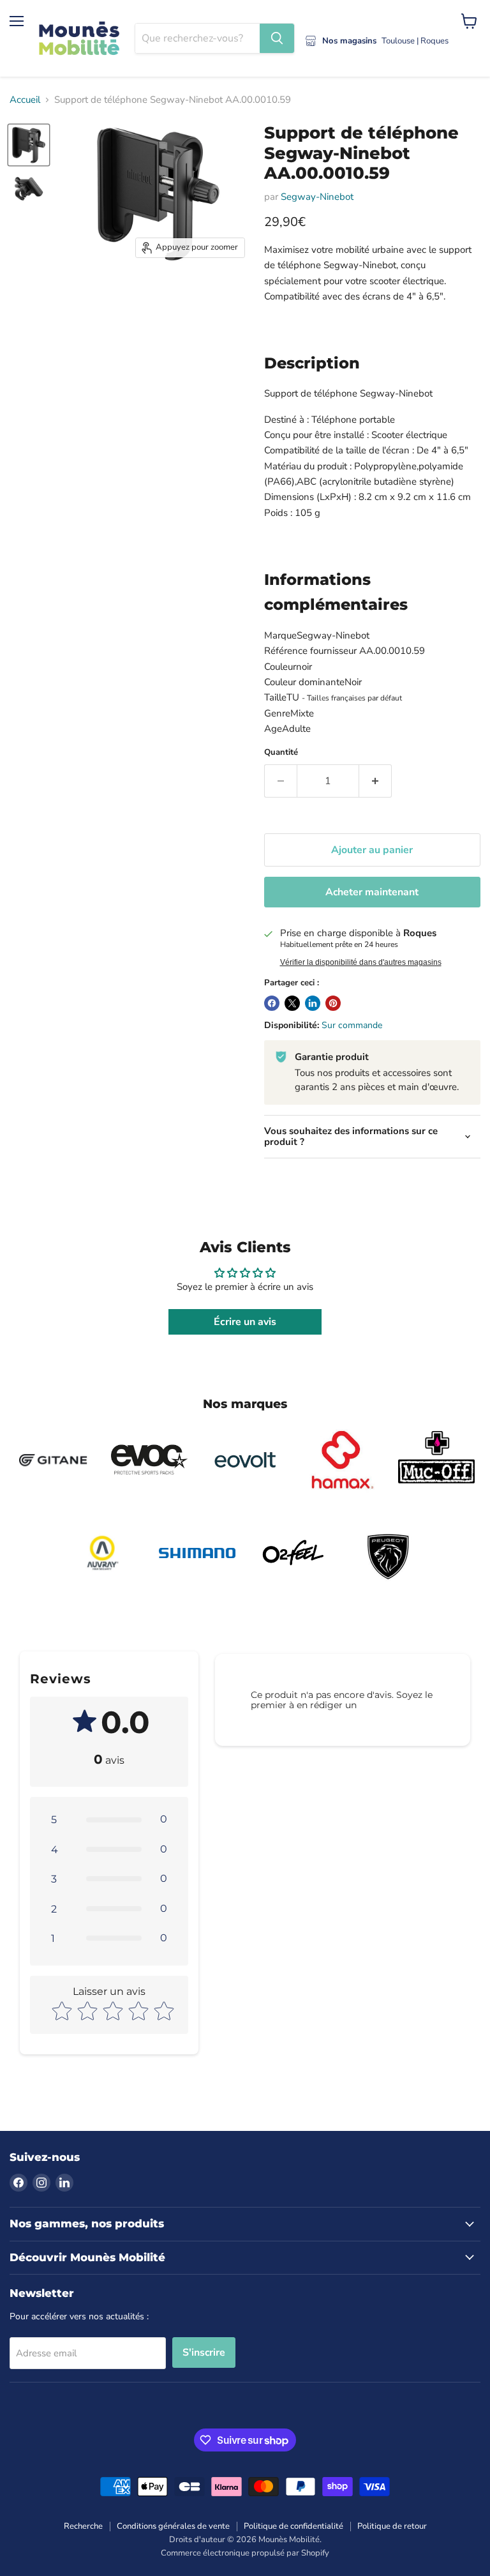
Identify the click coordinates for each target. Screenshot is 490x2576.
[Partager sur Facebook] (272, 1003)
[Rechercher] (277, 38)
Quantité (281, 753)
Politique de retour (392, 2526)
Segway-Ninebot (317, 197)
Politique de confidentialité (293, 2526)
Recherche (83, 2526)
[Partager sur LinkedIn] (313, 1003)
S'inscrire (204, 2352)
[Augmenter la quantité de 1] (375, 781)
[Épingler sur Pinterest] (333, 1003)
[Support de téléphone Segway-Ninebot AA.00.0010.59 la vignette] (29, 145)
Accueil (25, 100)
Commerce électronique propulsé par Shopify (245, 2553)
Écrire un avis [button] (245, 1322)
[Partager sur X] (292, 1003)
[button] (109, 1819)
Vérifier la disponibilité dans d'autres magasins (361, 962)
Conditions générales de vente (173, 2526)
